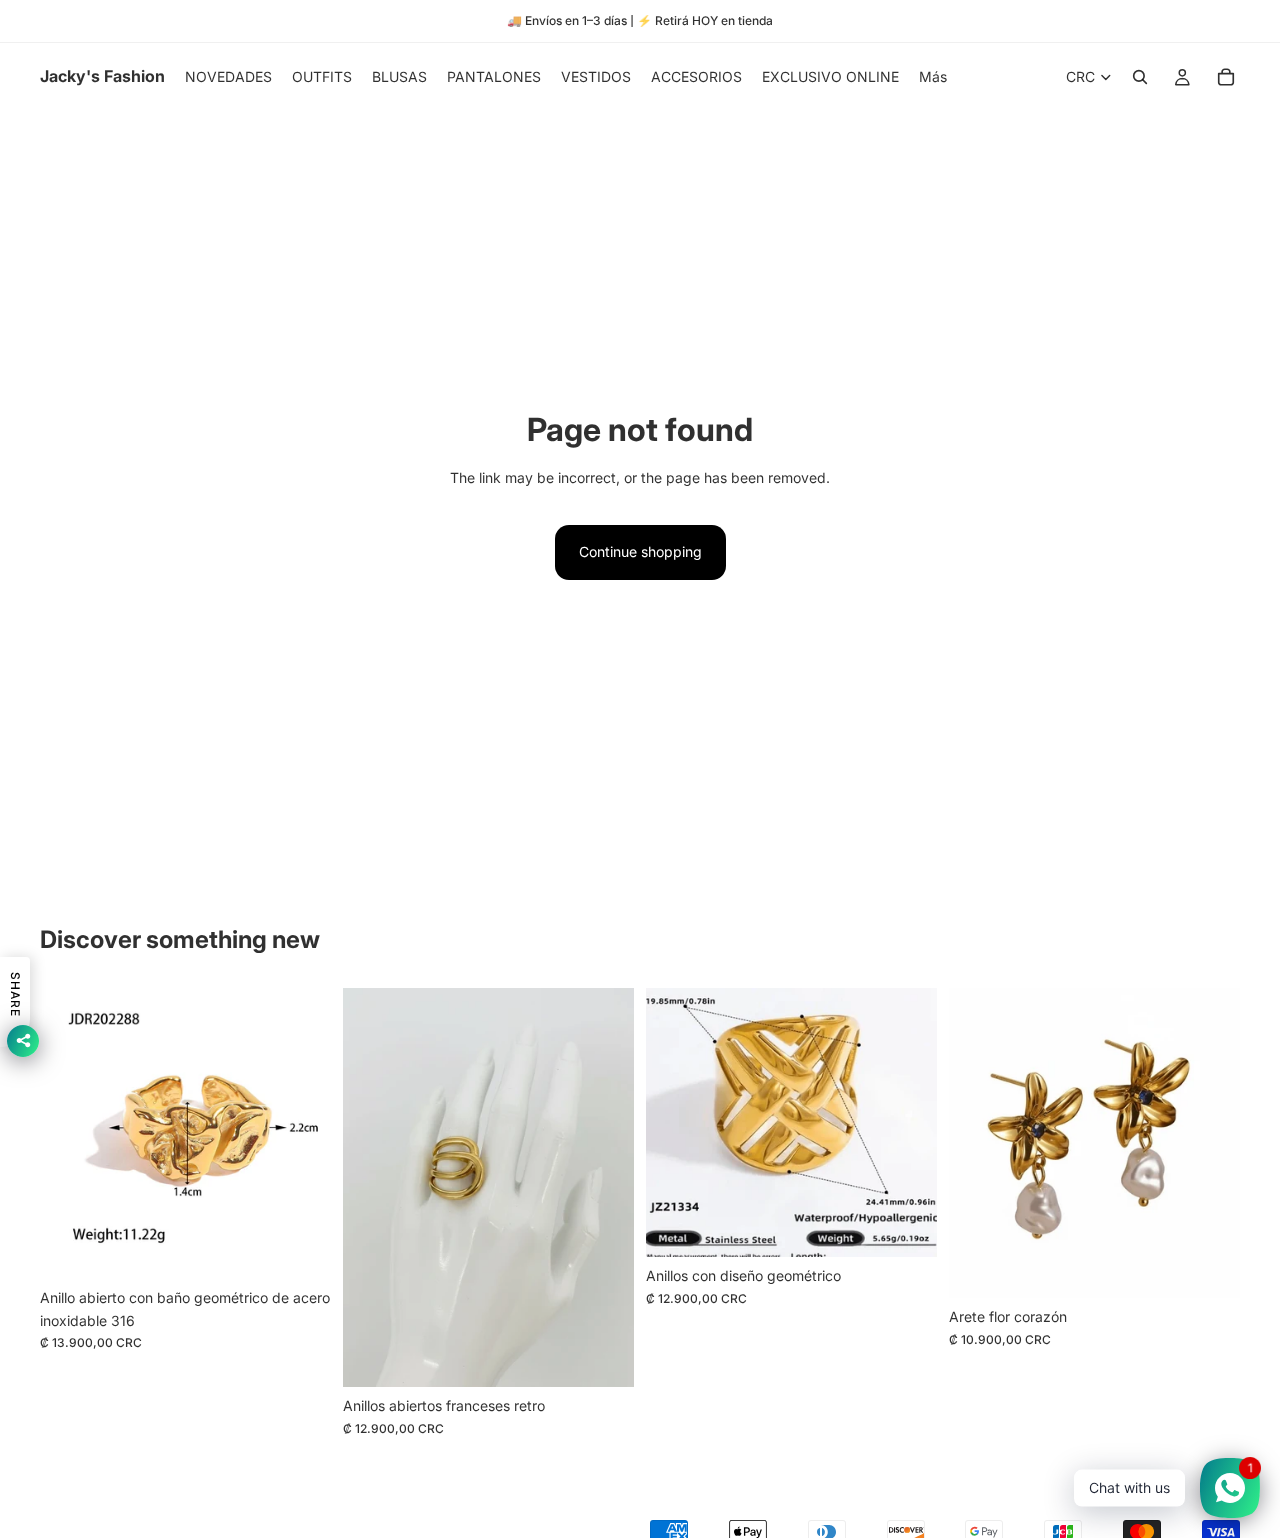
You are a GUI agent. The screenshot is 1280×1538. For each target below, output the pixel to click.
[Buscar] (1140, 77)
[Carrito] (1226, 77)
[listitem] (933, 77)
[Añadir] (300, 1249)
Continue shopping (640, 551)
